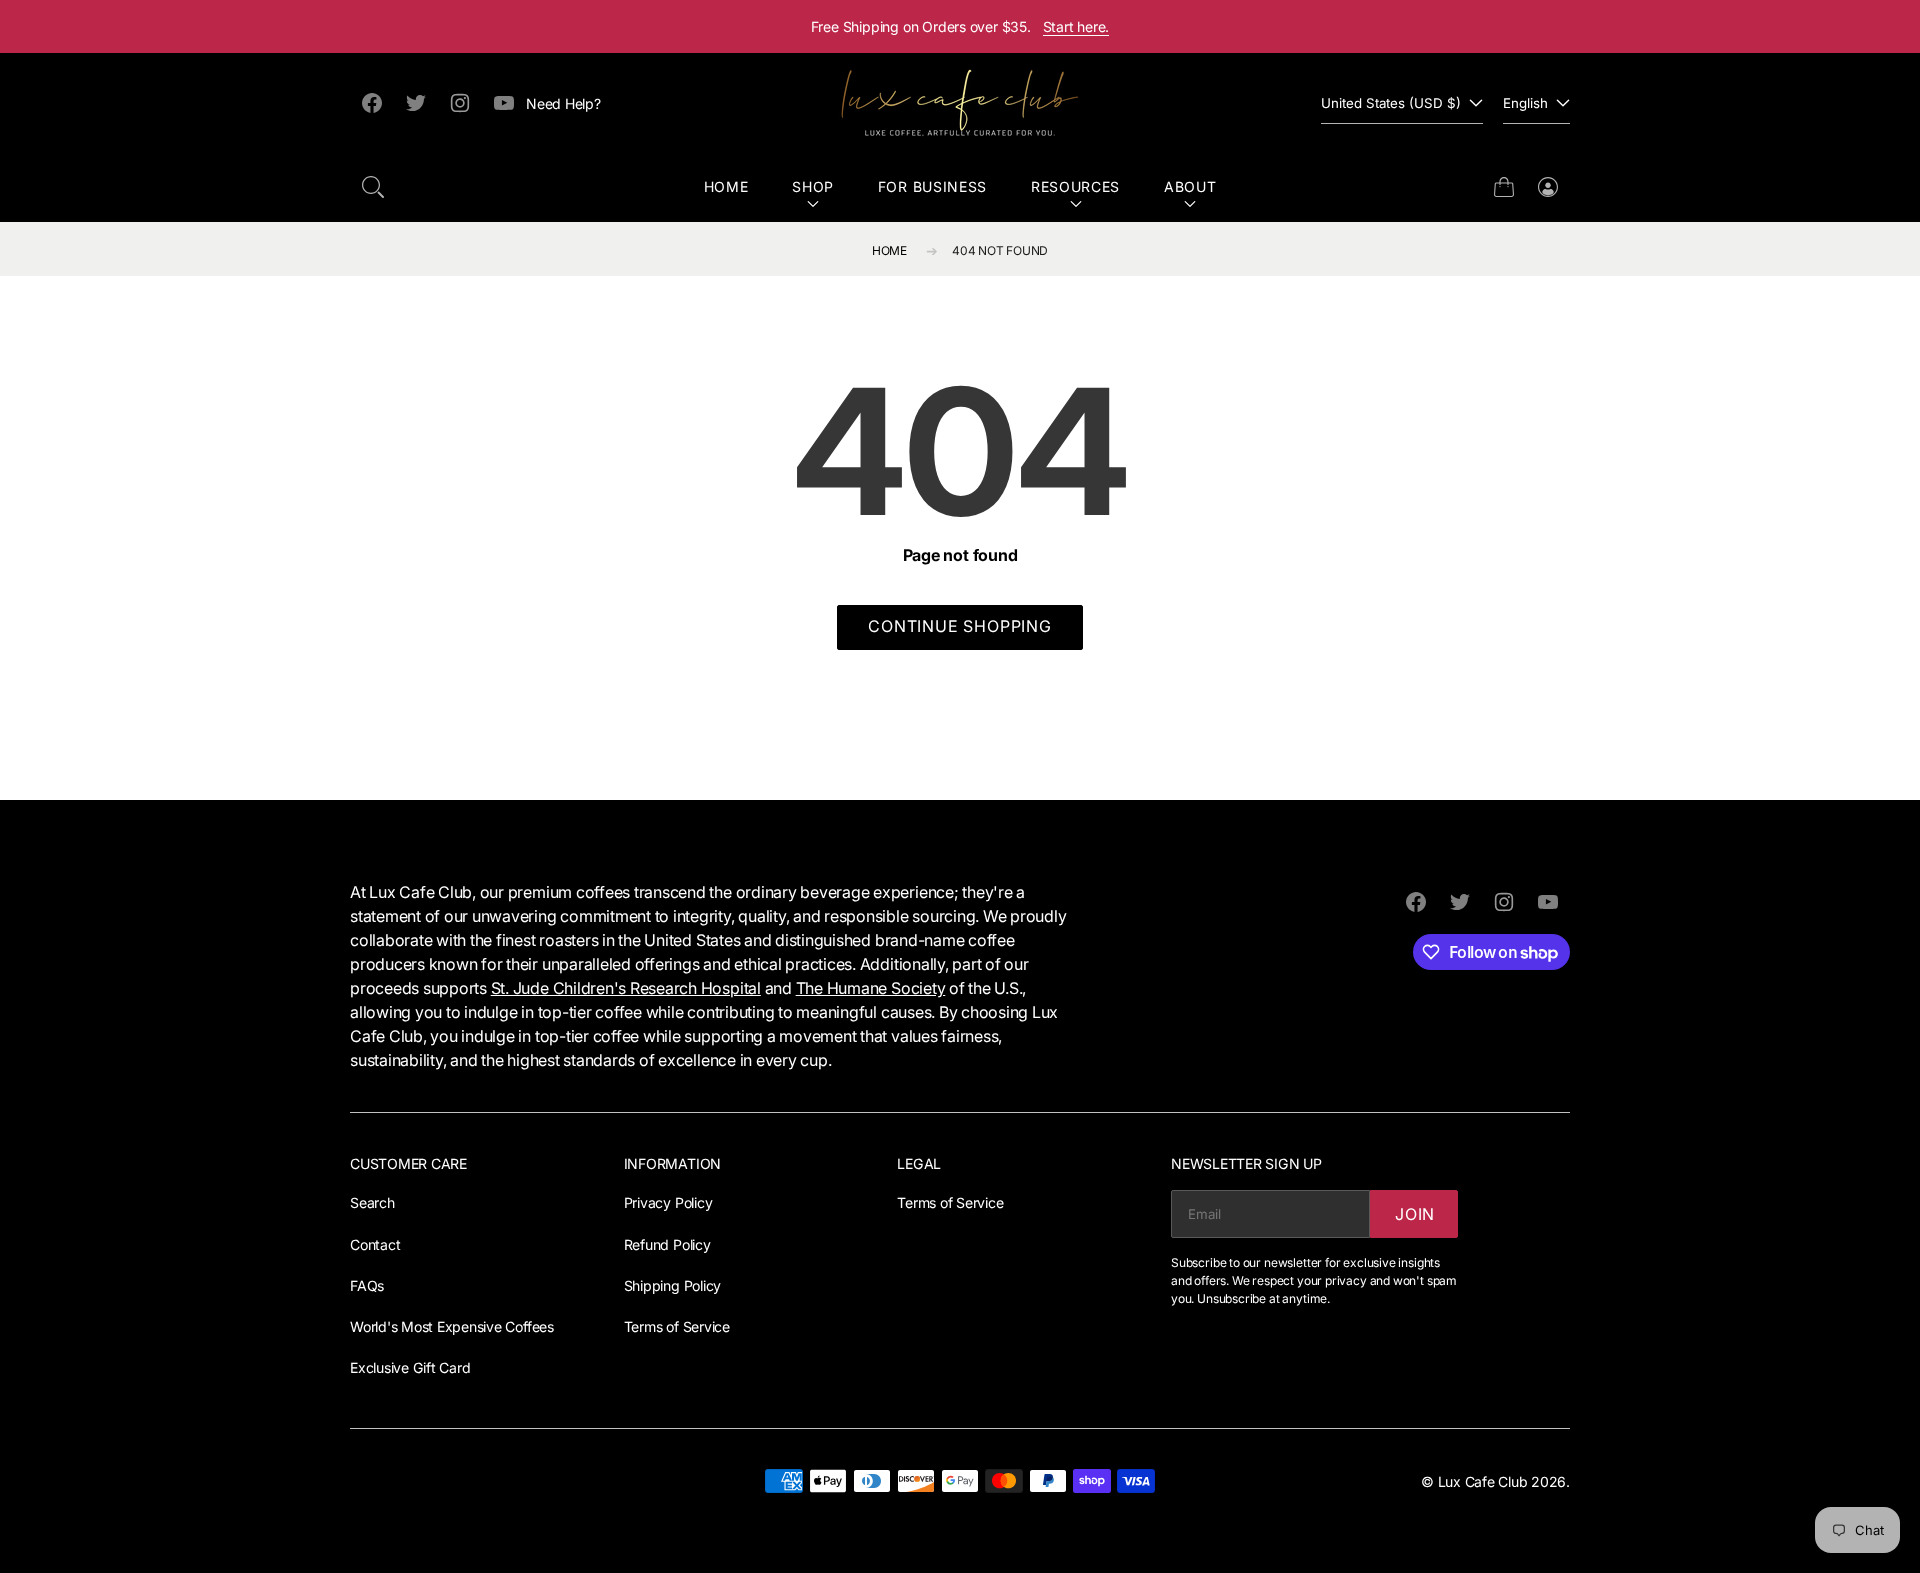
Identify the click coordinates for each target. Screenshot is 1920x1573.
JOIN (1415, 1214)
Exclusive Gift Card (410, 1367)
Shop (813, 186)
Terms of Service (677, 1326)
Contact (375, 1244)
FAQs (367, 1285)
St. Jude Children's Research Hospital (626, 988)
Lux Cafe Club (1483, 1481)
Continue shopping (960, 626)
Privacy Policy (668, 1202)
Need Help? (563, 103)
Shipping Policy (672, 1285)
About (1190, 186)
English (1525, 103)
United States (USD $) (1391, 103)
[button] (373, 187)
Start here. (1076, 26)
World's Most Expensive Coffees (452, 1326)
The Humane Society (871, 988)
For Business (932, 186)
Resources (1075, 186)
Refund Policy (667, 1244)
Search (372, 1202)
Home (726, 186)
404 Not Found (1000, 250)
